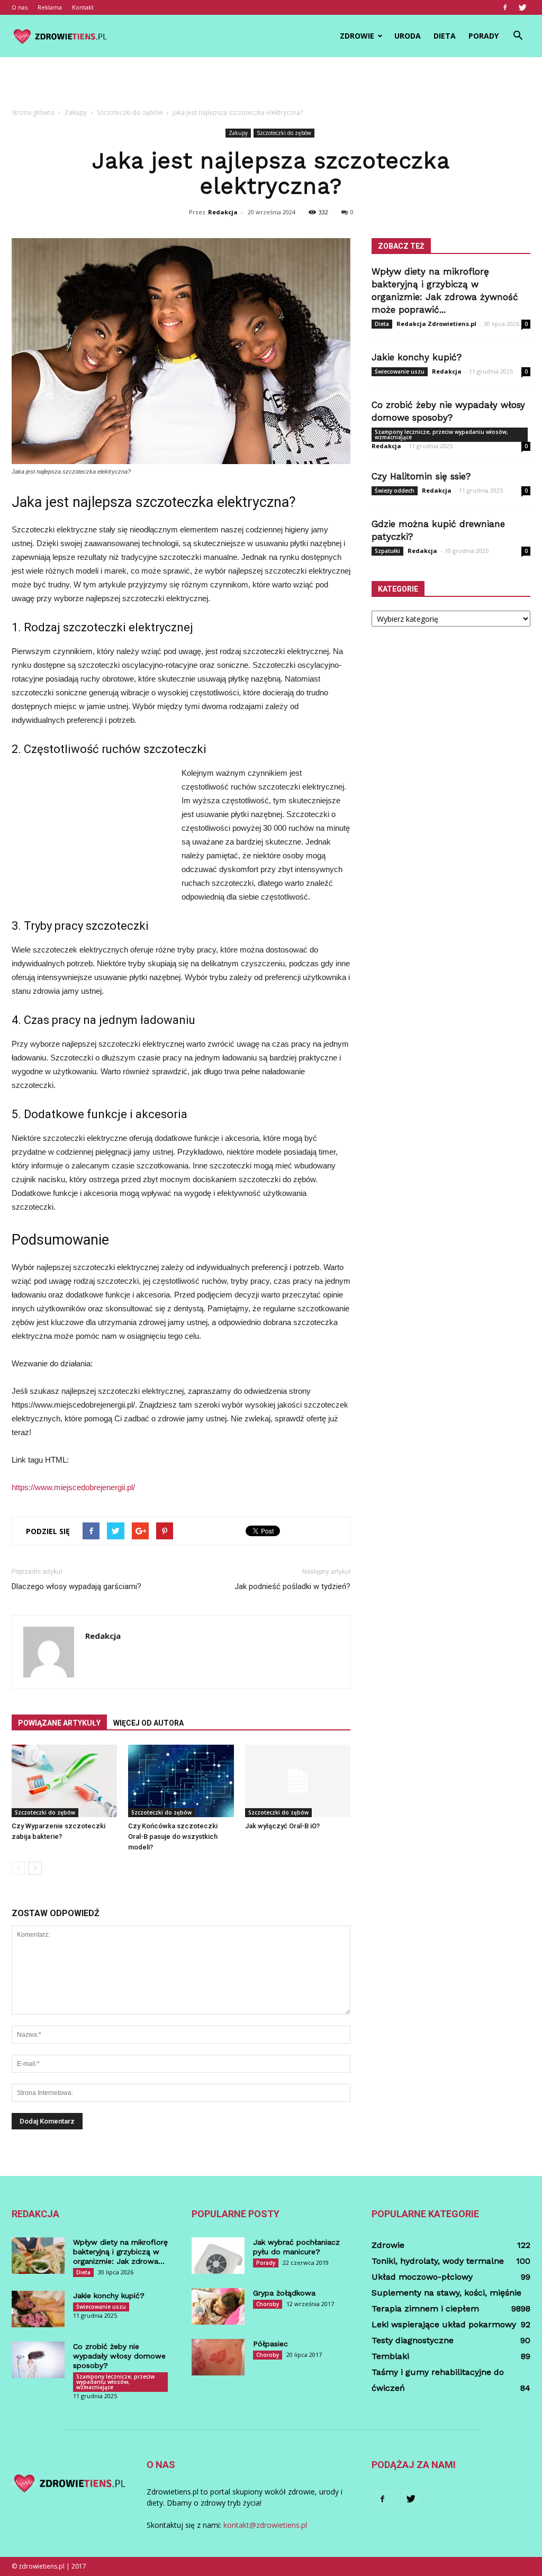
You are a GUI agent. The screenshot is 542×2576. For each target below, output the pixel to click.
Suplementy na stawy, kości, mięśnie (446, 2293)
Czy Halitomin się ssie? (421, 476)
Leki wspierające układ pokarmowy (444, 2324)
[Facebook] (505, 7)
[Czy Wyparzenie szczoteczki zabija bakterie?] (64, 1781)
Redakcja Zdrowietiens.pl (436, 324)
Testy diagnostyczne (413, 2340)
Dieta (445, 36)
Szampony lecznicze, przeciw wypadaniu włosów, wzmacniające (441, 434)
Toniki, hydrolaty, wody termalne (438, 2261)
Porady (484, 36)
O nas (20, 7)
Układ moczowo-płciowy (422, 2277)
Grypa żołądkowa (284, 2293)
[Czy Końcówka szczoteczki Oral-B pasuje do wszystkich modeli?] (181, 1781)
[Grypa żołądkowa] (218, 2306)
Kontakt (83, 7)
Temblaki (390, 2356)
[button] (518, 36)
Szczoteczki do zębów (284, 133)
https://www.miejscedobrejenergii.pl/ (73, 1487)
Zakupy (238, 133)
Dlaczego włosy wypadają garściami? (76, 1586)
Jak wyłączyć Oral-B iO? (282, 1826)
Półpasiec (270, 2344)
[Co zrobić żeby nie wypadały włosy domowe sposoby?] (38, 2360)
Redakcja (223, 212)
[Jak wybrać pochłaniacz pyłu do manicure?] (218, 2256)
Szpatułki (387, 551)
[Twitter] (522, 7)
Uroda (408, 36)
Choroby (268, 2304)
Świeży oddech (395, 491)
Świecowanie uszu (400, 371)
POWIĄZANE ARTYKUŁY (59, 1723)
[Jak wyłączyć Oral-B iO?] (298, 1781)
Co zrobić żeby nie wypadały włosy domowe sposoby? (119, 2356)
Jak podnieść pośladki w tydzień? (292, 1586)
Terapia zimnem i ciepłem (425, 2309)
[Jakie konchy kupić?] (38, 2309)
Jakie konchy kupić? (417, 357)
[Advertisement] (271, 86)
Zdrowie (357, 36)
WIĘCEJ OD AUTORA (148, 1723)
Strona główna (33, 112)
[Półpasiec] (218, 2357)
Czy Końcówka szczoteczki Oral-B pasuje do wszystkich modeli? (173, 1836)
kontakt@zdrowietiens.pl (265, 2525)
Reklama (50, 7)
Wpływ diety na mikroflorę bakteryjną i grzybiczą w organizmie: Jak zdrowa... (120, 2252)
